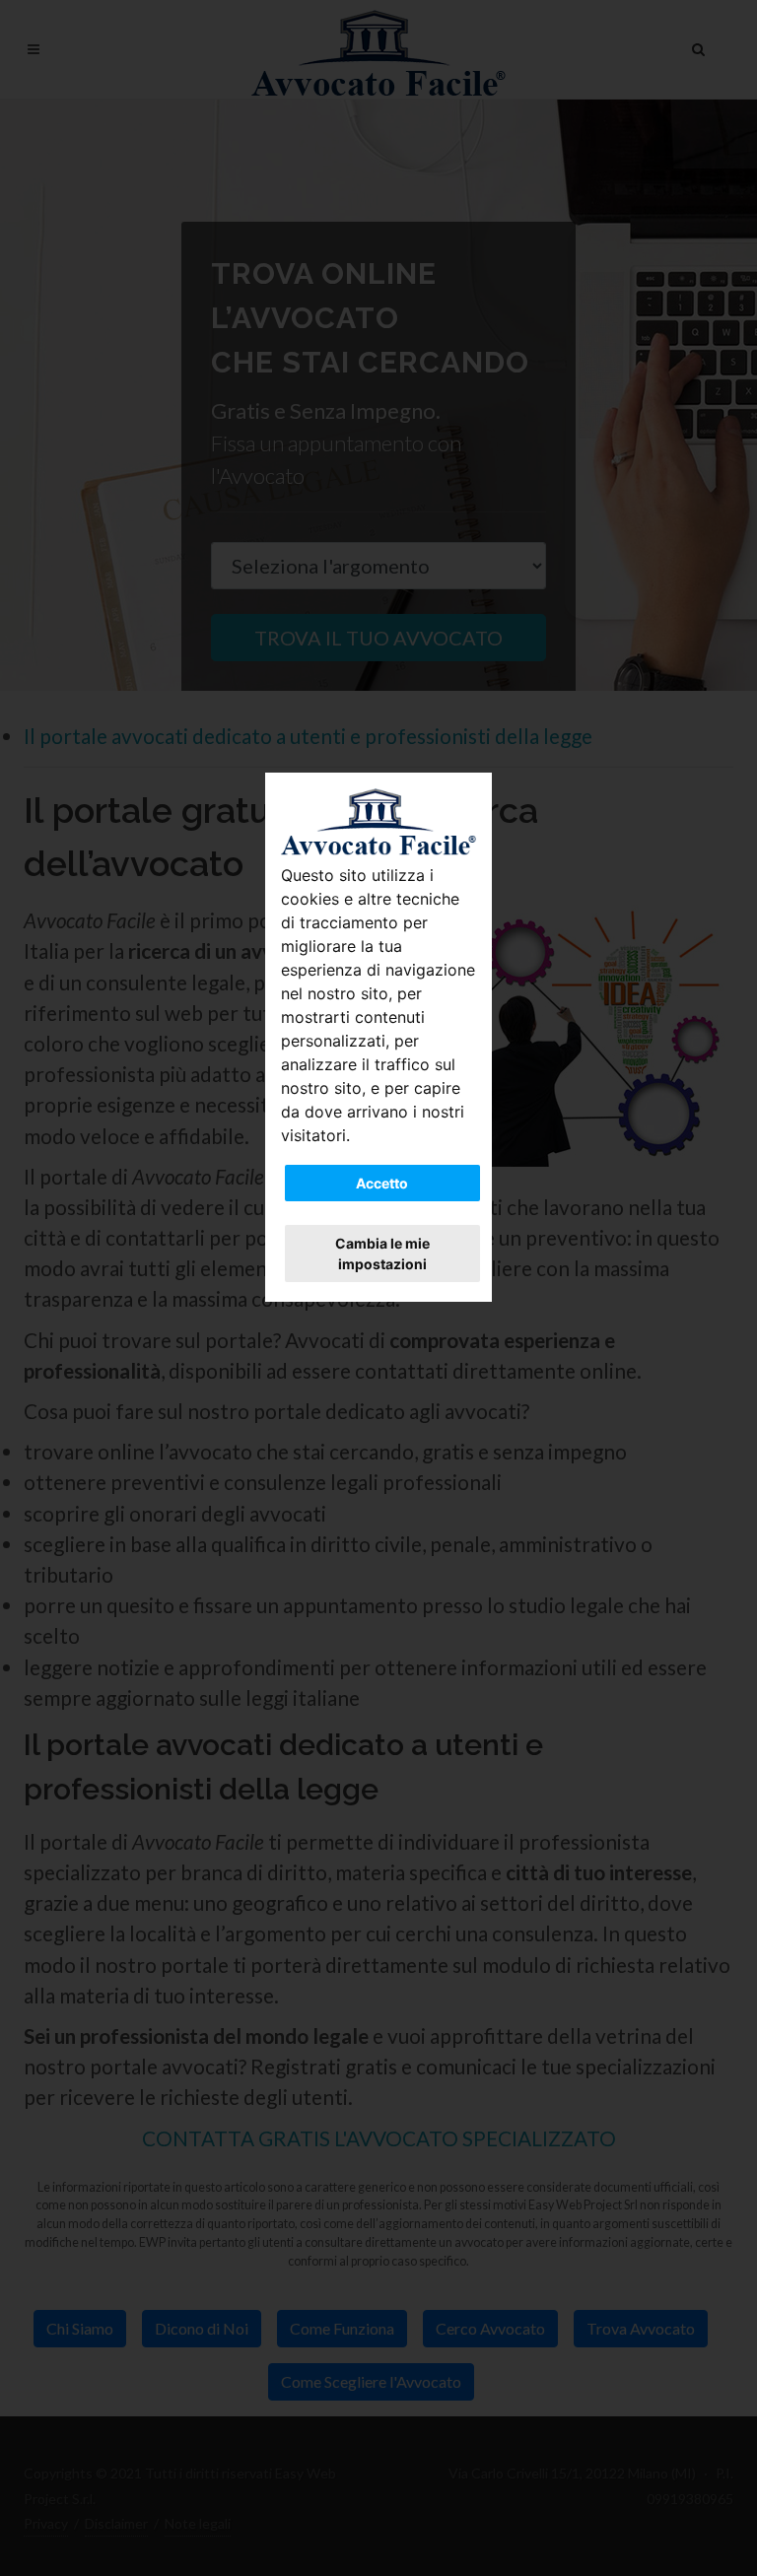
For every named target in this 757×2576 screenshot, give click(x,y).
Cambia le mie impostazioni (382, 1254)
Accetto (382, 1183)
